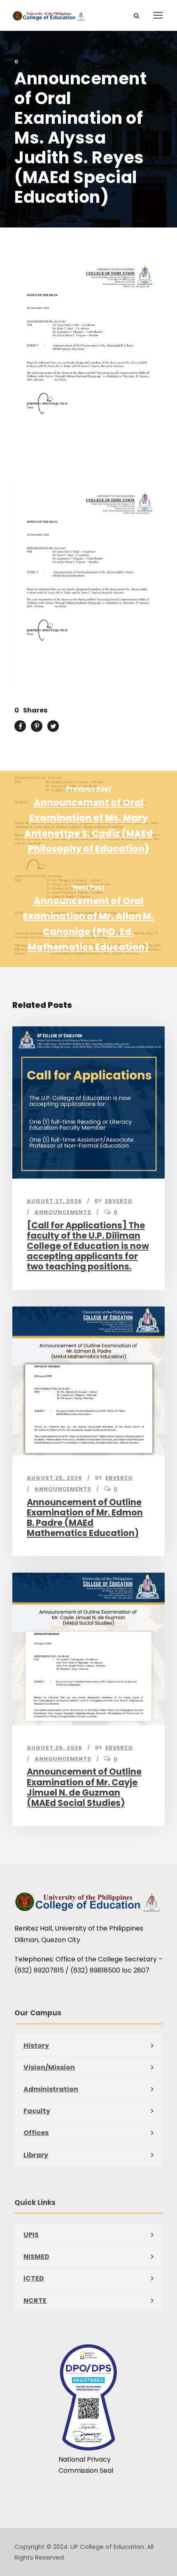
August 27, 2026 (54, 1201)
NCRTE (35, 2301)
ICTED (34, 2278)
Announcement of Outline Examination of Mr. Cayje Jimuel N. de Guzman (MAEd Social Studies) (84, 1787)
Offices (36, 2133)
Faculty (37, 2111)
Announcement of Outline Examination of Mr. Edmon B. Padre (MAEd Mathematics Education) (85, 1518)
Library (36, 2155)
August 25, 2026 (55, 1478)
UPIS (31, 2235)
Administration (51, 2089)
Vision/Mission (49, 2067)
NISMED (36, 2257)
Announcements (63, 1212)
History (36, 2046)
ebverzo (119, 1201)
